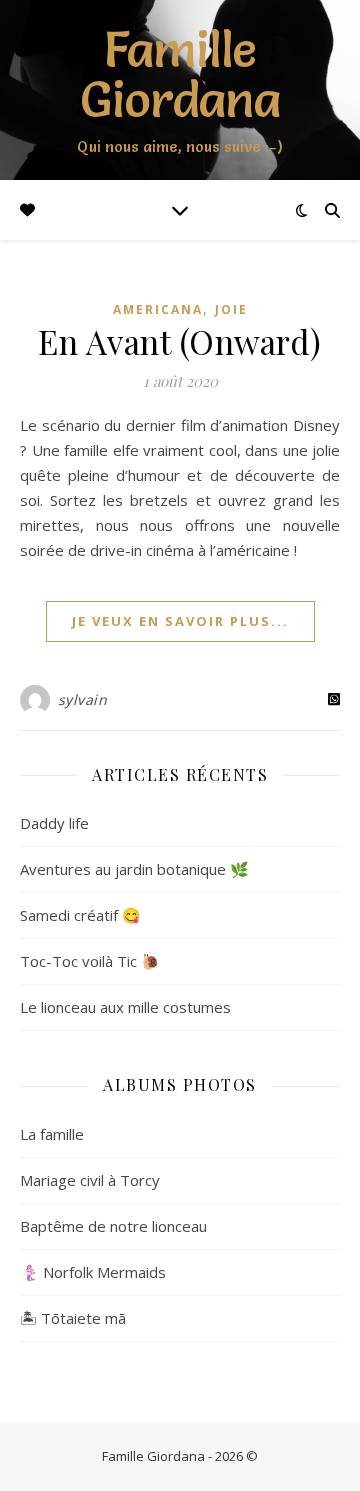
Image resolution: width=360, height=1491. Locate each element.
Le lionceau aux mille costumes (125, 1007)
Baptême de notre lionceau (113, 1226)
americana (158, 309)
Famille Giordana (180, 74)
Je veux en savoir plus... (180, 621)
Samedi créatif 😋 (80, 915)
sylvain (83, 699)
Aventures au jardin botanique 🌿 (134, 869)
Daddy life (54, 823)
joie (231, 309)
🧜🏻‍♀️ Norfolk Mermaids (93, 1272)
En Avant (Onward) (180, 341)
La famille (52, 1134)
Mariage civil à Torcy (90, 1180)
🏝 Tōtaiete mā (73, 1318)
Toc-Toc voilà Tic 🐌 (90, 961)
